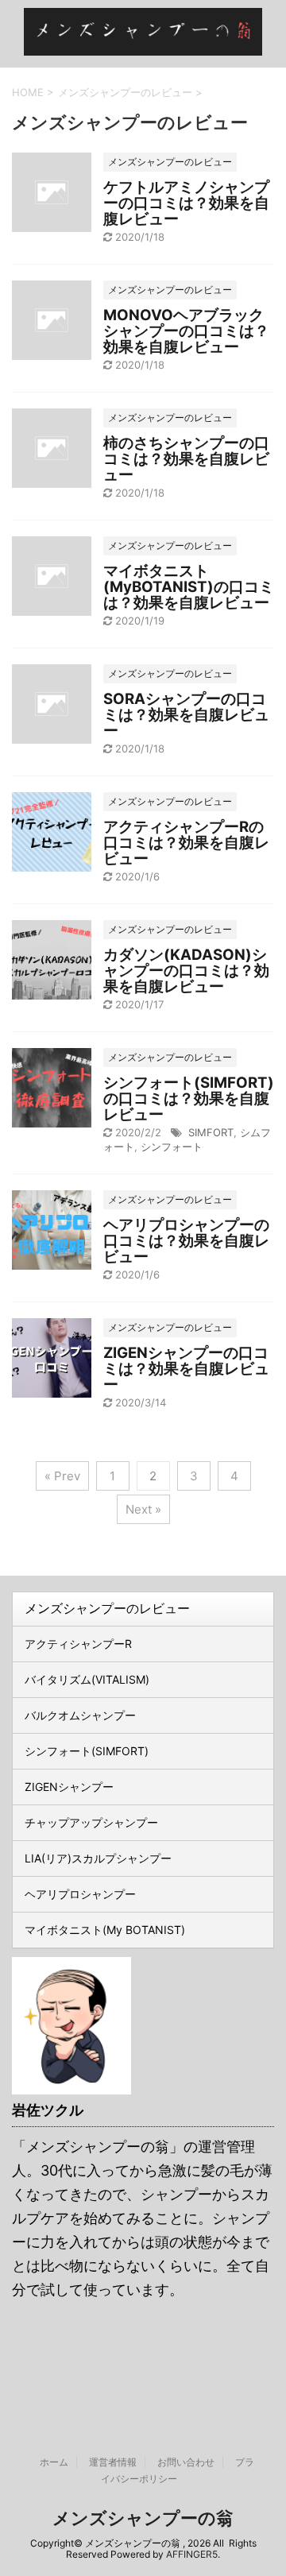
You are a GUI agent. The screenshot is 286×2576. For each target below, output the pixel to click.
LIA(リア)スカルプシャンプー (98, 1858)
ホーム (54, 2462)
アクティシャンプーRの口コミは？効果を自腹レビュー (186, 843)
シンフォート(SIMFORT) (87, 1751)
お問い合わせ (186, 2462)
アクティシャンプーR (78, 1644)
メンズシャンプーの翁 (143, 2518)
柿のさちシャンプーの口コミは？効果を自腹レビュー (186, 459)
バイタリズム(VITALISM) (87, 1679)
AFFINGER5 (192, 2554)
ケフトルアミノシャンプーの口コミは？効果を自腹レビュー (186, 203)
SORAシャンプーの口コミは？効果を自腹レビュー (186, 715)
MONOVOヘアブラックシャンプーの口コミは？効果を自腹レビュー (186, 331)
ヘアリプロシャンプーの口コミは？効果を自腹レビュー (186, 1241)
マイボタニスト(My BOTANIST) (105, 1930)
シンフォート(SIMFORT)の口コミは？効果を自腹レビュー (189, 1098)
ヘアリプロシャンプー (80, 1894)
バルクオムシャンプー (80, 1715)
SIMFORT (211, 1132)
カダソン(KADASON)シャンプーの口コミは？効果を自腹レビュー (186, 971)
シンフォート (172, 1147)
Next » (143, 1509)
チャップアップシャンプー (91, 1822)
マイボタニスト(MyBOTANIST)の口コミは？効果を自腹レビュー (189, 587)
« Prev (62, 1476)
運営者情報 (113, 2462)
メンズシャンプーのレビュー (107, 1608)
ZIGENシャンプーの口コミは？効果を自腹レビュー (186, 1369)
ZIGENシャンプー (69, 1787)
